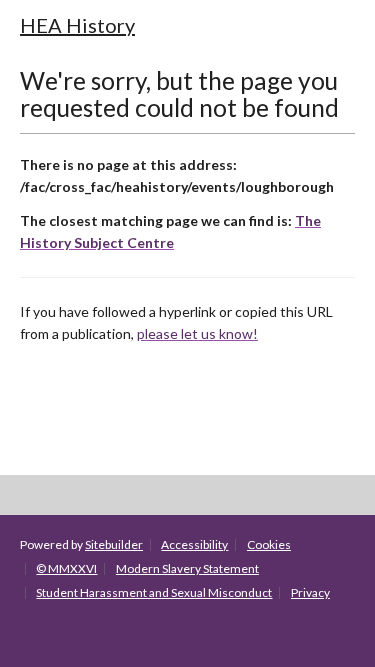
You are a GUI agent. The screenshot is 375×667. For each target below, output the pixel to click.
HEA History (77, 25)
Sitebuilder (114, 544)
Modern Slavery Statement (187, 568)
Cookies (269, 544)
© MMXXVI (66, 568)
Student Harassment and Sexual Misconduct (154, 592)
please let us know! (197, 333)
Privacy (310, 592)
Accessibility (194, 544)
